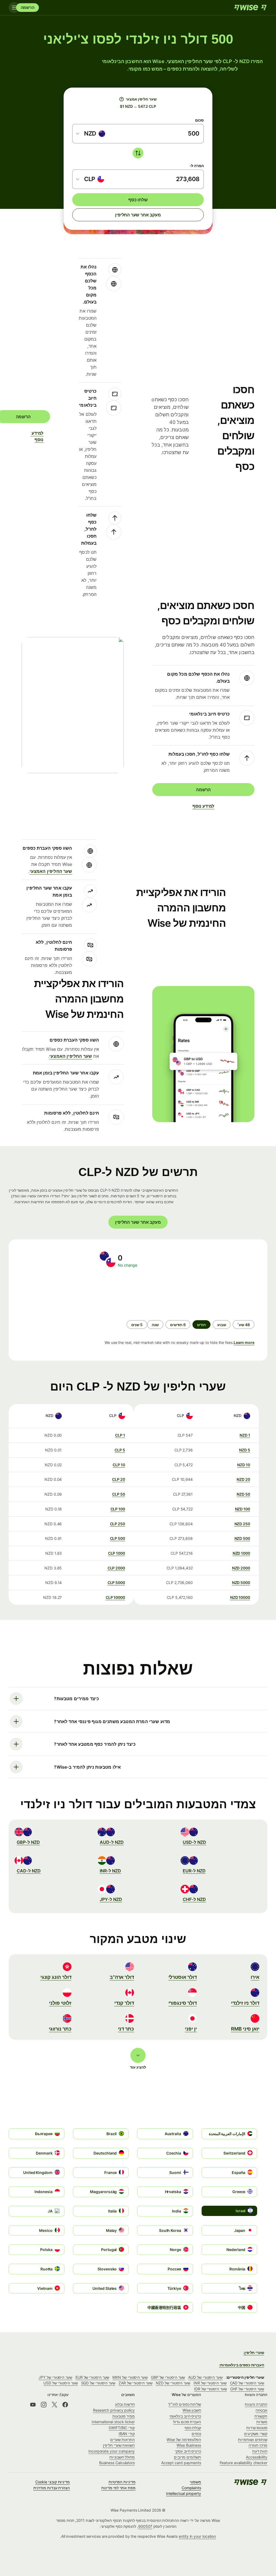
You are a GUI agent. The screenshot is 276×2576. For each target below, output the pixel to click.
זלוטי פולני (60, 2003)
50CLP (119, 1494)
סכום (199, 120)
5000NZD (241, 1583)
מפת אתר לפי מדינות (118, 2488)
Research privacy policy (114, 2410)
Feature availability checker (244, 2463)
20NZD (243, 1479)
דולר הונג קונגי (56, 1977)
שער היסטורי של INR (210, 2383)
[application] (60, 1294)
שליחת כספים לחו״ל (185, 2404)
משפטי (195, 2482)
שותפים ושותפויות (253, 2440)
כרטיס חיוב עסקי (188, 2451)
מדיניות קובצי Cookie (53, 2482)
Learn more (244, 1342)
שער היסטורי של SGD (98, 2383)
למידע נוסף (40, 436)
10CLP (119, 1465)
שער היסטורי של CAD (247, 2383)
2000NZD (241, 1568)
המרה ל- (197, 166)
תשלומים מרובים (187, 2457)
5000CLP (116, 1583)
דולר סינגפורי (183, 2003)
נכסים (196, 2434)
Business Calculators (117, 2463)
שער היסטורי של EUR (92, 2377)
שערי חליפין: (254, 2352)
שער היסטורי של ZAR (136, 2383)
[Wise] (250, 8)
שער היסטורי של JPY (55, 2377)
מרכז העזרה (258, 2445)
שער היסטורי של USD (61, 2383)
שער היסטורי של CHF (247, 2389)
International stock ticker (113, 2422)
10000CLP (115, 1597)
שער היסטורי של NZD (173, 2383)
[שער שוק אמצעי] (122, 99)
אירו (255, 1977)
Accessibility (257, 2457)
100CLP (118, 1509)
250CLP (118, 1524)
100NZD (243, 1509)
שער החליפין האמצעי (51, 871)
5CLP (120, 1450)
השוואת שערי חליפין (119, 2445)
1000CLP (117, 1553)
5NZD (245, 1450)
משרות (262, 2422)
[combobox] (91, 134)
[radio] (244, 1325)
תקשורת (261, 2416)
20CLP (119, 1479)
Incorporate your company (112, 2451)
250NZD (242, 1524)
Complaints (191, 2488)
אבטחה (261, 2410)
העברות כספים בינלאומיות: (242, 2365)
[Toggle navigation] (14, 8)
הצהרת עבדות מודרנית (52, 2488)
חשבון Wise (192, 2410)
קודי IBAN (127, 2434)
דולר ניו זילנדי (245, 2003)
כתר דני (126, 2029)
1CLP (120, 1435)
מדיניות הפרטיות (122, 2482)
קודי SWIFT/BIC (122, 2428)
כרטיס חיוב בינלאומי (185, 2416)
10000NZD (240, 1597)
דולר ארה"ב (122, 1977)
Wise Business (189, 2445)
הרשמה (28, 7)
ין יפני (191, 2029)
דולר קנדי (124, 2003)
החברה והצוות (256, 2404)
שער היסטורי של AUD (205, 2377)
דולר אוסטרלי (183, 1977)
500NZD (242, 1538)
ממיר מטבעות (124, 2416)
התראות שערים (123, 2440)
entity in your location (197, 2536)
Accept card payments (181, 2463)
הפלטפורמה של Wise (184, 2440)
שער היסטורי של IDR (211, 2389)
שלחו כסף (138, 200)
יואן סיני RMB (245, 2029)
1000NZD (241, 1553)
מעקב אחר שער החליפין (138, 215)
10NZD (244, 1465)
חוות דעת (260, 2451)
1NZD (245, 1435)
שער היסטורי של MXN (130, 2377)
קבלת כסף (193, 2428)
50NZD (243, 1494)
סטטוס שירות (257, 2428)
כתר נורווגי (60, 2029)
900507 (145, 2526)
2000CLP (116, 1568)
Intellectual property (184, 2493)
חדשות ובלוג (125, 2404)
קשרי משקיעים (256, 2434)
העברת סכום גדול (187, 2422)
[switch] (138, 153)
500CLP (118, 1538)
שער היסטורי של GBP (168, 2377)
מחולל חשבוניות (122, 2457)
